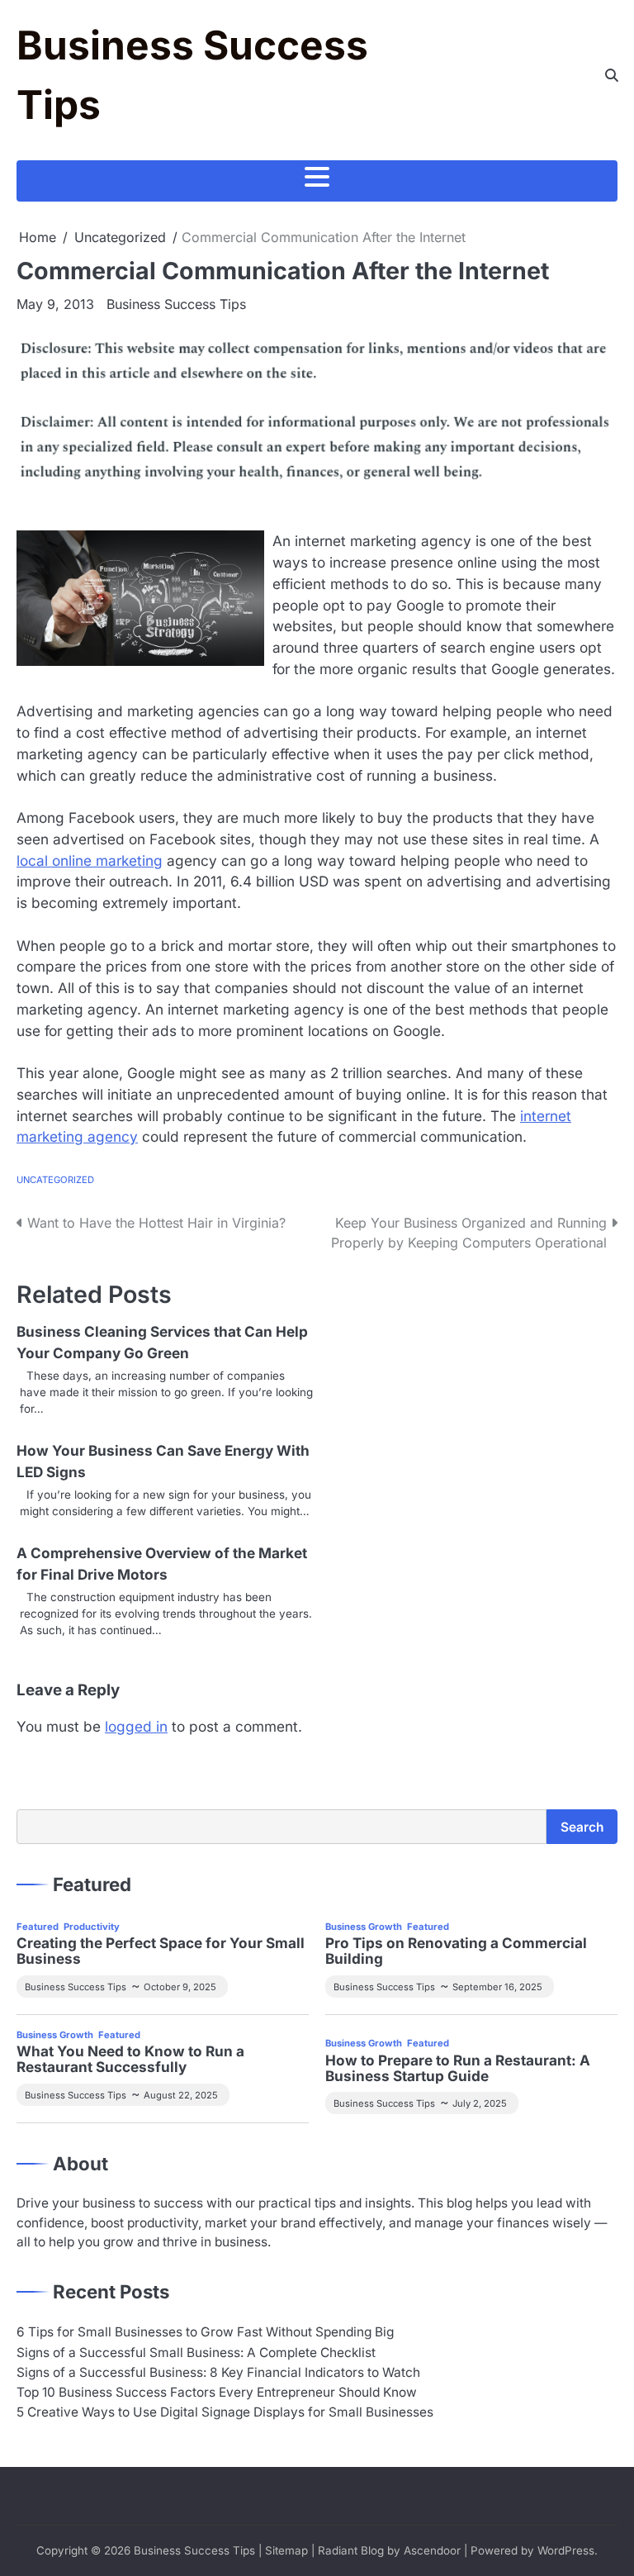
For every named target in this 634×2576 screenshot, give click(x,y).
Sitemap (286, 2550)
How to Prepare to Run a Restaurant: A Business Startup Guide (458, 2069)
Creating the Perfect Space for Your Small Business (161, 1951)
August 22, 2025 (181, 2095)
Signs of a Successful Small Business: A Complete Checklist (196, 2353)
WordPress (566, 2550)
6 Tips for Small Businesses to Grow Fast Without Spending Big (205, 2332)
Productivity (92, 1927)
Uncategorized (55, 1180)
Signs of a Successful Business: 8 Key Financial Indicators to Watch (218, 2372)
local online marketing (90, 860)
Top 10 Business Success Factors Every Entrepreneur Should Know (217, 2392)
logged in (136, 1726)
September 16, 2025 (497, 1987)
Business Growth (364, 1927)
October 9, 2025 (180, 1987)
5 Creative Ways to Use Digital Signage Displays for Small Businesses (225, 2412)
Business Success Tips (176, 304)
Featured (38, 1927)
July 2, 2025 (480, 2103)
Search (582, 1827)
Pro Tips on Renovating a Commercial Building (456, 1951)
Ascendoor (432, 2550)
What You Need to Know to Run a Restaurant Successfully (130, 2060)
